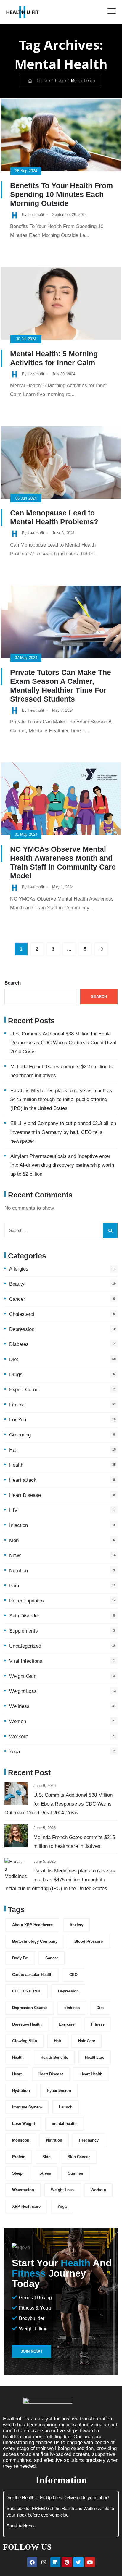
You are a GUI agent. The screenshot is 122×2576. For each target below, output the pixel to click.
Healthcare (95, 2057)
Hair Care (87, 2041)
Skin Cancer (79, 2157)
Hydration (21, 2091)
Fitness (17, 1405)
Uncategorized (25, 1646)
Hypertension (59, 2091)
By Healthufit (33, 215)
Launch (66, 2107)
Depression (22, 1329)
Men (14, 1540)
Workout (19, 1737)
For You (18, 1420)
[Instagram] (44, 2562)
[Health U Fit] (23, 12)
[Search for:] (61, 1230)
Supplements (24, 1631)
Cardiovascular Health (32, 1975)
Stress (45, 2173)
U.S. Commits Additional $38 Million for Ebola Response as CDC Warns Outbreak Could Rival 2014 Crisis (63, 1043)
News (15, 1556)
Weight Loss (23, 1691)
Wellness (19, 1706)
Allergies (19, 1269)
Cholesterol (22, 1314)
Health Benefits (54, 2057)
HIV (13, 1510)
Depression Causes (30, 2008)
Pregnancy (89, 2140)
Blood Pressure (89, 1941)
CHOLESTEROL (27, 1991)
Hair (14, 1450)
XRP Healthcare (26, 2206)
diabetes (72, 2008)
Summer (76, 2173)
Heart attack (23, 1480)
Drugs (16, 1375)
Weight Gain (23, 1676)
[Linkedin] (55, 2562)
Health (16, 1465)
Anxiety (76, 1925)
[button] (32, 2351)
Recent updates (27, 1601)
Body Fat (20, 1958)
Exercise (66, 2024)
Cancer (17, 1299)
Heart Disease (25, 1495)
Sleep (17, 2173)
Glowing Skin (25, 2041)
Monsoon (21, 2140)
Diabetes (19, 1344)
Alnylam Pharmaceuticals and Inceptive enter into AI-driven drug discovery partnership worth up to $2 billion (62, 1165)
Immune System (27, 2107)
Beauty (17, 1284)
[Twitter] (78, 2562)
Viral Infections (26, 1661)
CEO (73, 1975)
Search (13, 983)
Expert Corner (25, 1390)
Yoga (15, 1752)
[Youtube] (90, 2562)
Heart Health (91, 2074)
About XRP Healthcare (32, 1925)
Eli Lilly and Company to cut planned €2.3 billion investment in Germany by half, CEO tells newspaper (63, 1132)
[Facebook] (32, 2562)
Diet (14, 1359)
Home (40, 81)
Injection (19, 1525)
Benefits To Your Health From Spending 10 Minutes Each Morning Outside (61, 194)
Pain (14, 1586)
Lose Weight (24, 2124)
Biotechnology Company (35, 1941)
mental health (64, 2124)
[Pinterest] (67, 2562)
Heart (17, 2074)
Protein (19, 2157)
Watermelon (23, 2190)
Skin (46, 2157)
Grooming (20, 1435)
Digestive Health (27, 2024)
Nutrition (19, 1571)
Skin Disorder (24, 1616)
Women (18, 1721)
